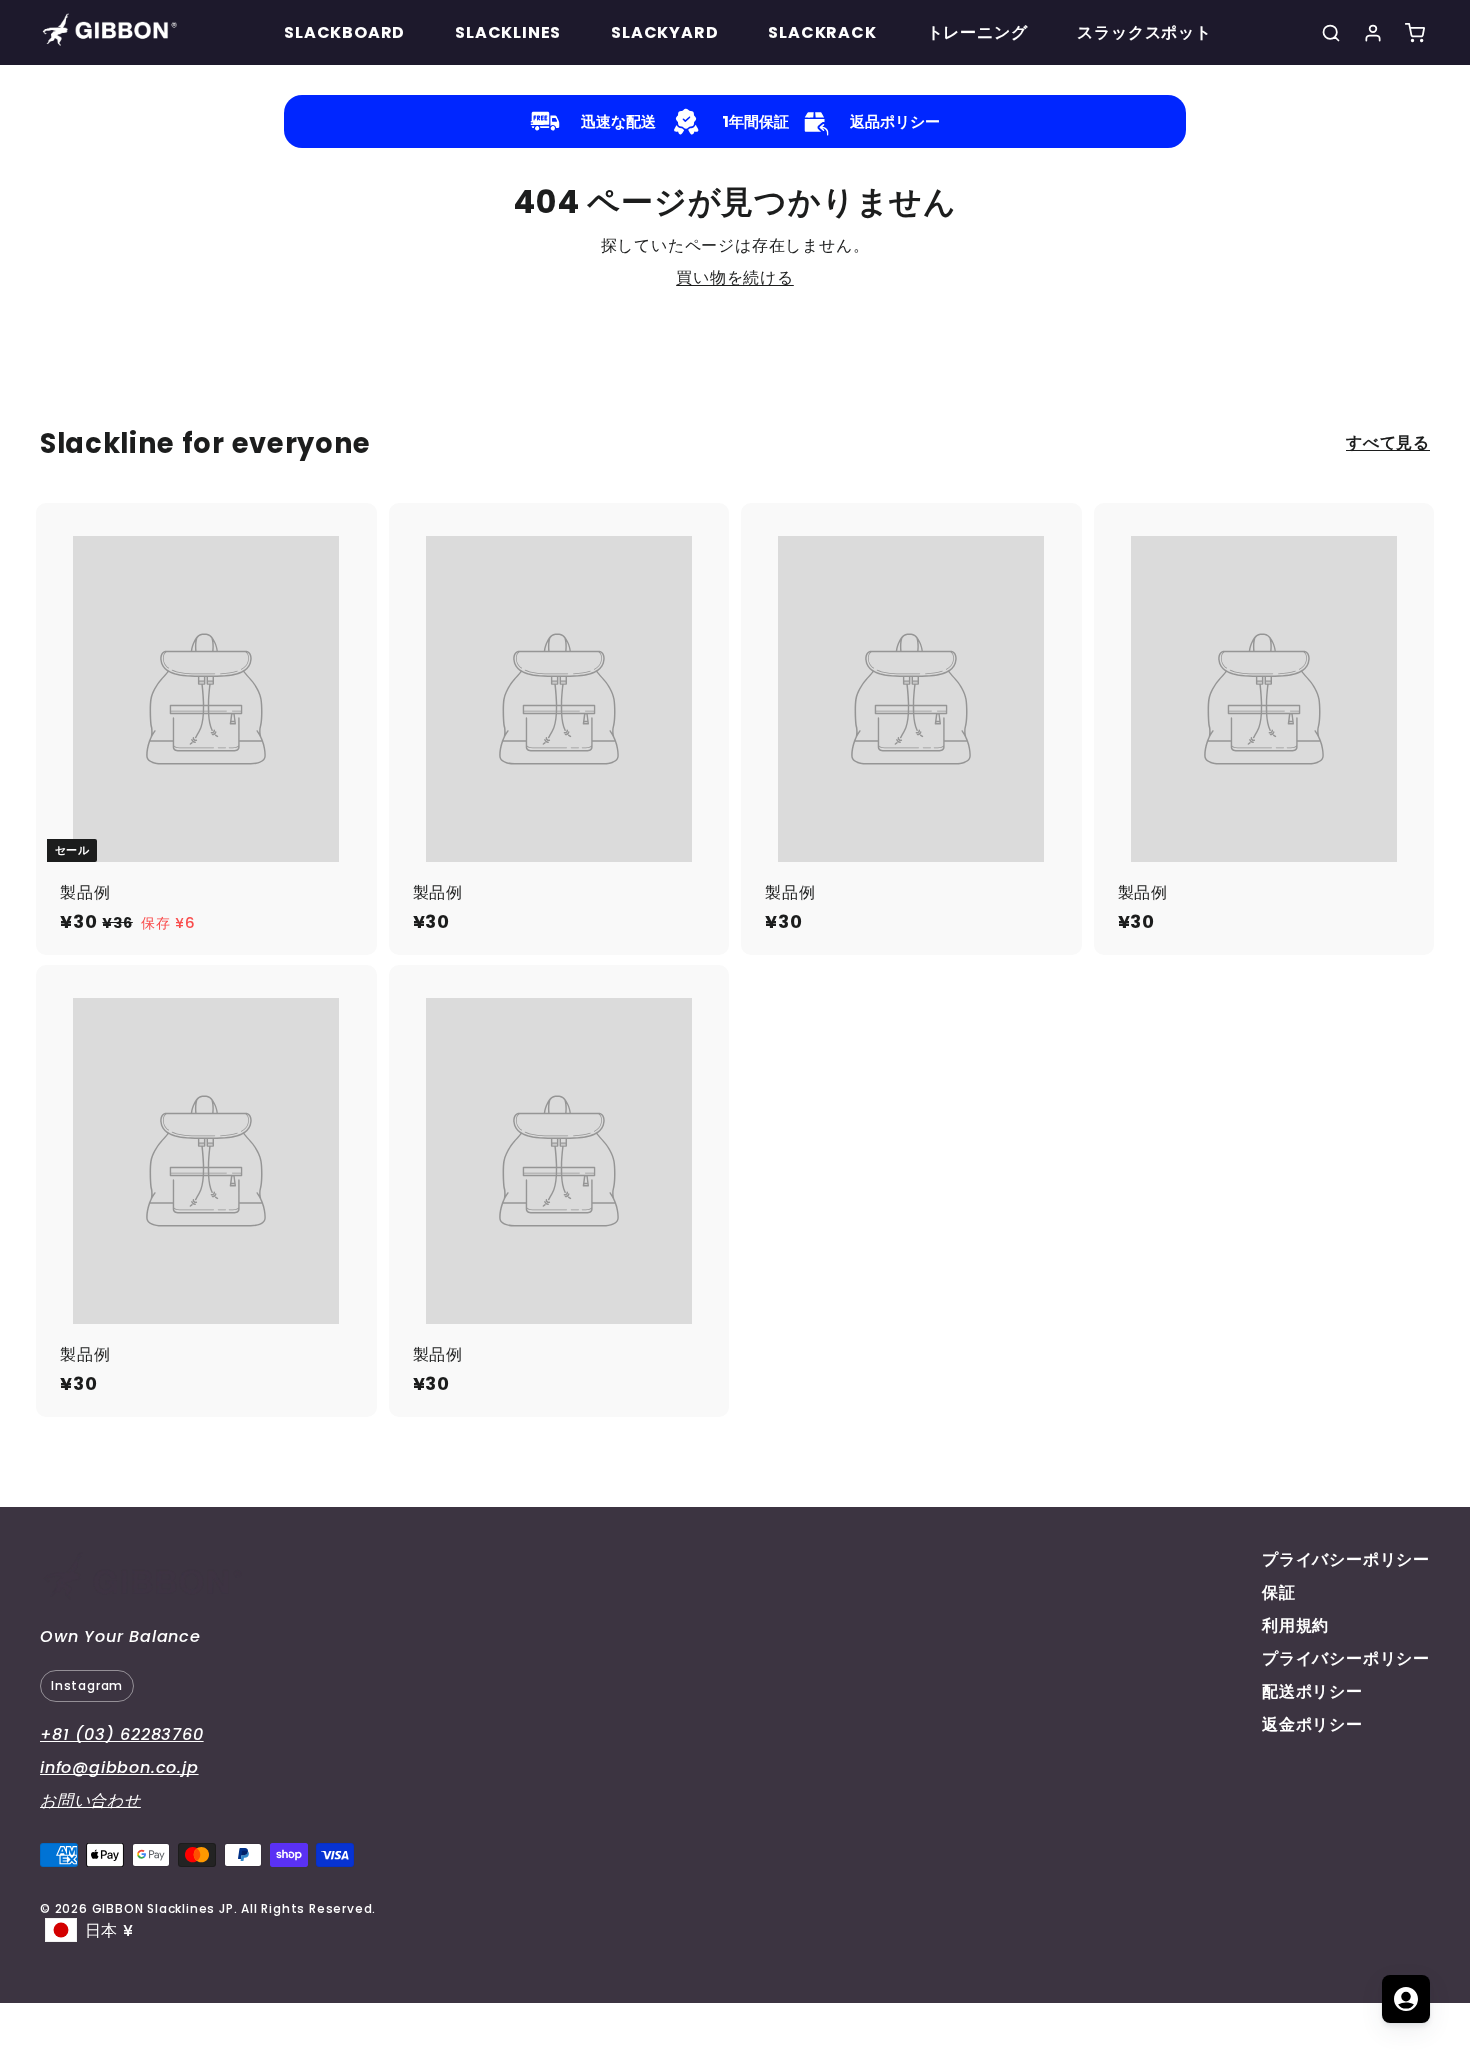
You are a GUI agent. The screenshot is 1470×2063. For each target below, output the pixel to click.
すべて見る (1388, 443)
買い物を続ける (735, 277)
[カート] (1415, 33)
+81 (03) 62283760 (122, 1734)
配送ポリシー (1312, 1691)
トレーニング (977, 32)
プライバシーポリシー (1346, 1559)
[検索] (1331, 33)
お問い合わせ (90, 1800)
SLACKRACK (822, 32)
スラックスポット (1144, 32)
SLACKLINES (508, 32)
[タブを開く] (1406, 1999)
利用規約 (1295, 1625)
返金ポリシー (1312, 1724)
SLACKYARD (664, 32)
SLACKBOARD (344, 32)
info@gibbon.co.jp (119, 1767)
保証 (1279, 1592)
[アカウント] (1373, 33)
